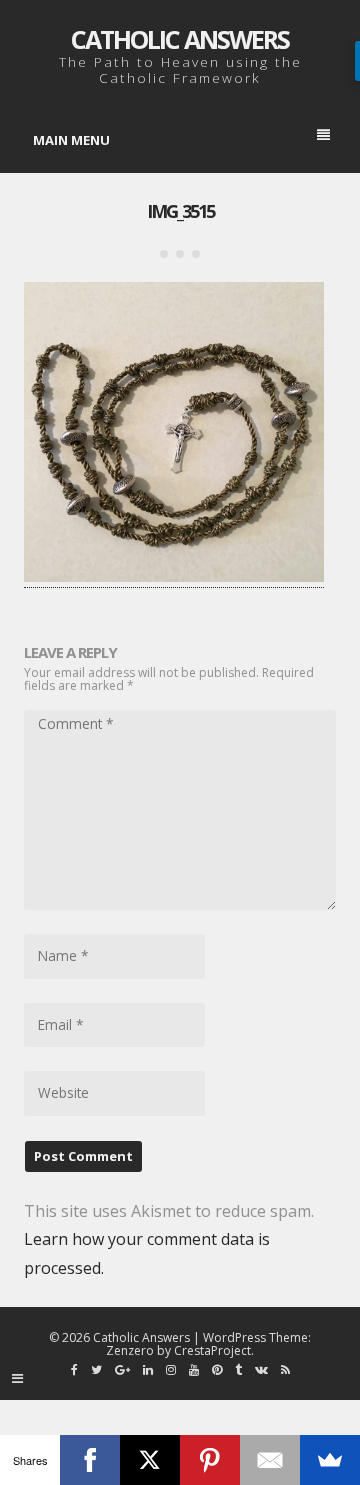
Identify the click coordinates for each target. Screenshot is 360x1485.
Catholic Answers (180, 39)
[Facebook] (90, 1460)
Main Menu (71, 140)
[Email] (270, 1460)
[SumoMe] (330, 1460)
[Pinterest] (210, 1460)
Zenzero (130, 1350)
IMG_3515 (180, 211)
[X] (150, 1460)
